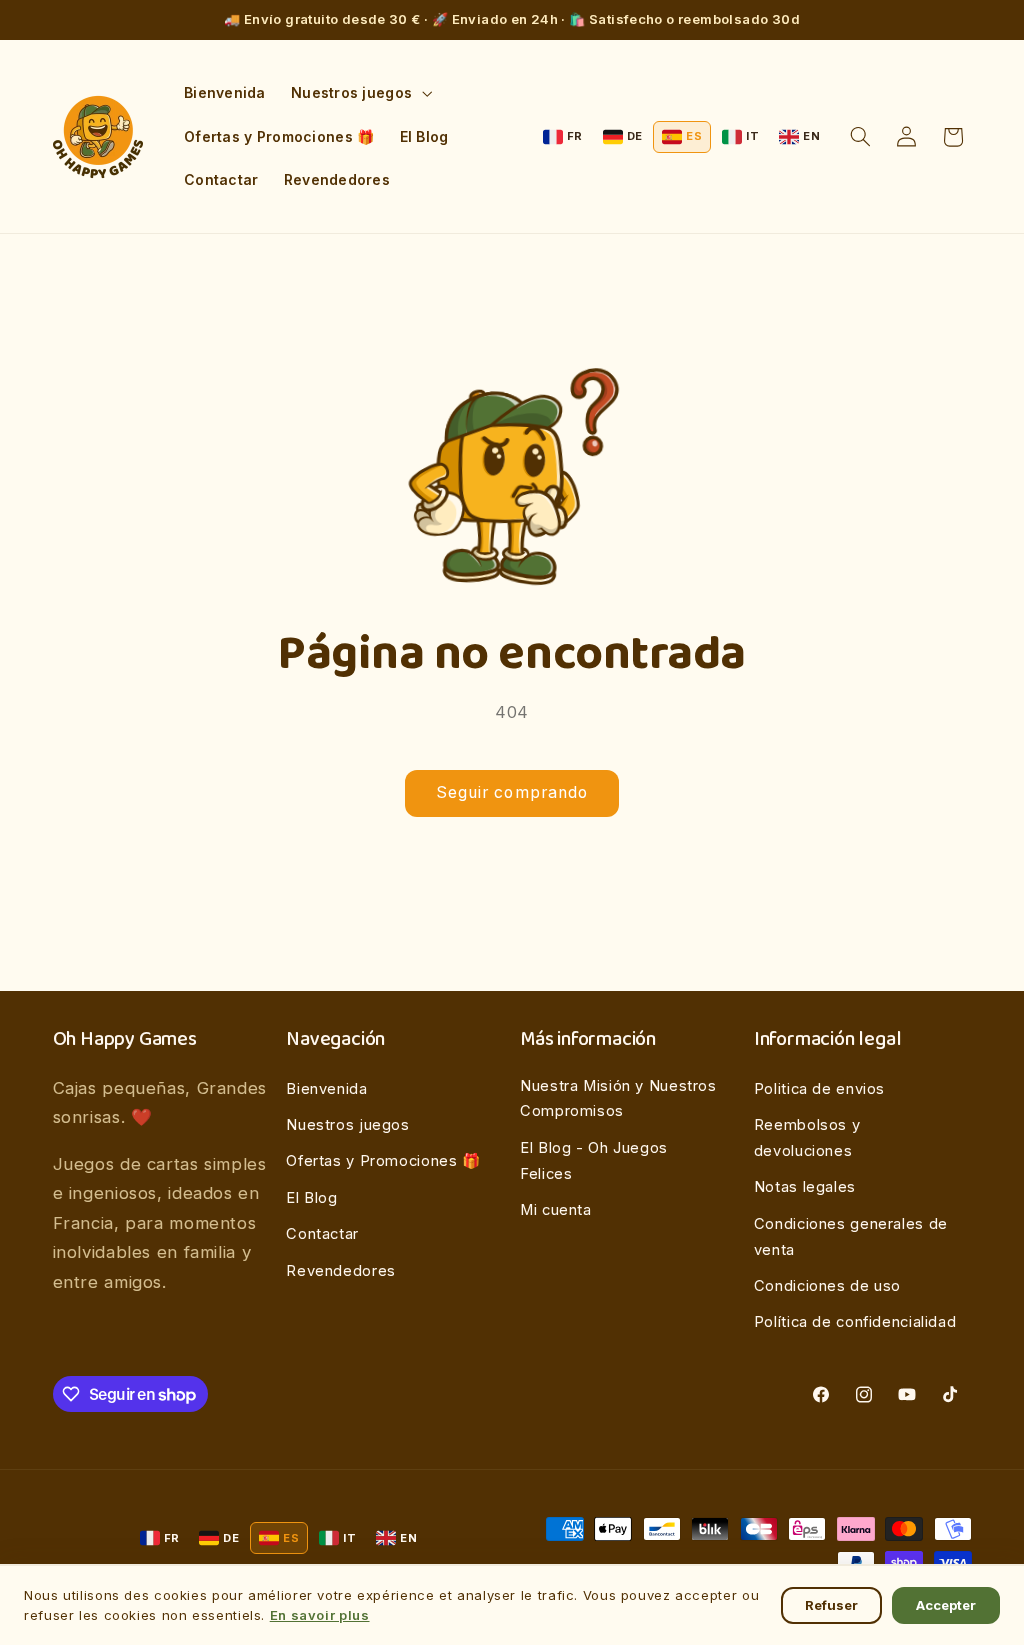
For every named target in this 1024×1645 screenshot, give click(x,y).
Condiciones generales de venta (851, 1237)
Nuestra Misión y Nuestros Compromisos (618, 1099)
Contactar (322, 1234)
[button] (359, 93)
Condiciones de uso (827, 1286)
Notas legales (805, 1187)
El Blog (311, 1198)
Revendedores (341, 1271)
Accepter (946, 1605)
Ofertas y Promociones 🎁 (383, 1161)
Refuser (831, 1605)
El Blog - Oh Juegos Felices (594, 1161)
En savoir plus (320, 1615)
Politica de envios (819, 1089)
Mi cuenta (556, 1210)
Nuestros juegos (347, 1125)
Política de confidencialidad (855, 1322)
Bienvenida (326, 1089)
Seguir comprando (512, 792)
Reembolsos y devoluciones (807, 1138)
